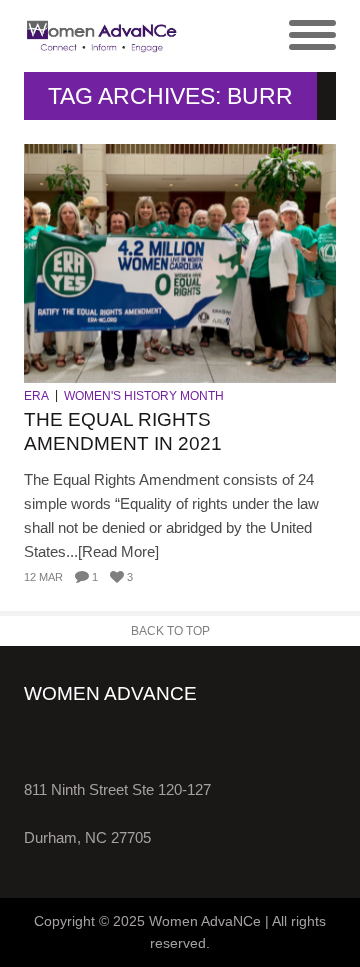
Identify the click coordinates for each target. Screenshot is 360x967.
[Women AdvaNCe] (102, 36)
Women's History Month (144, 396)
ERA (36, 396)
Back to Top (170, 631)
